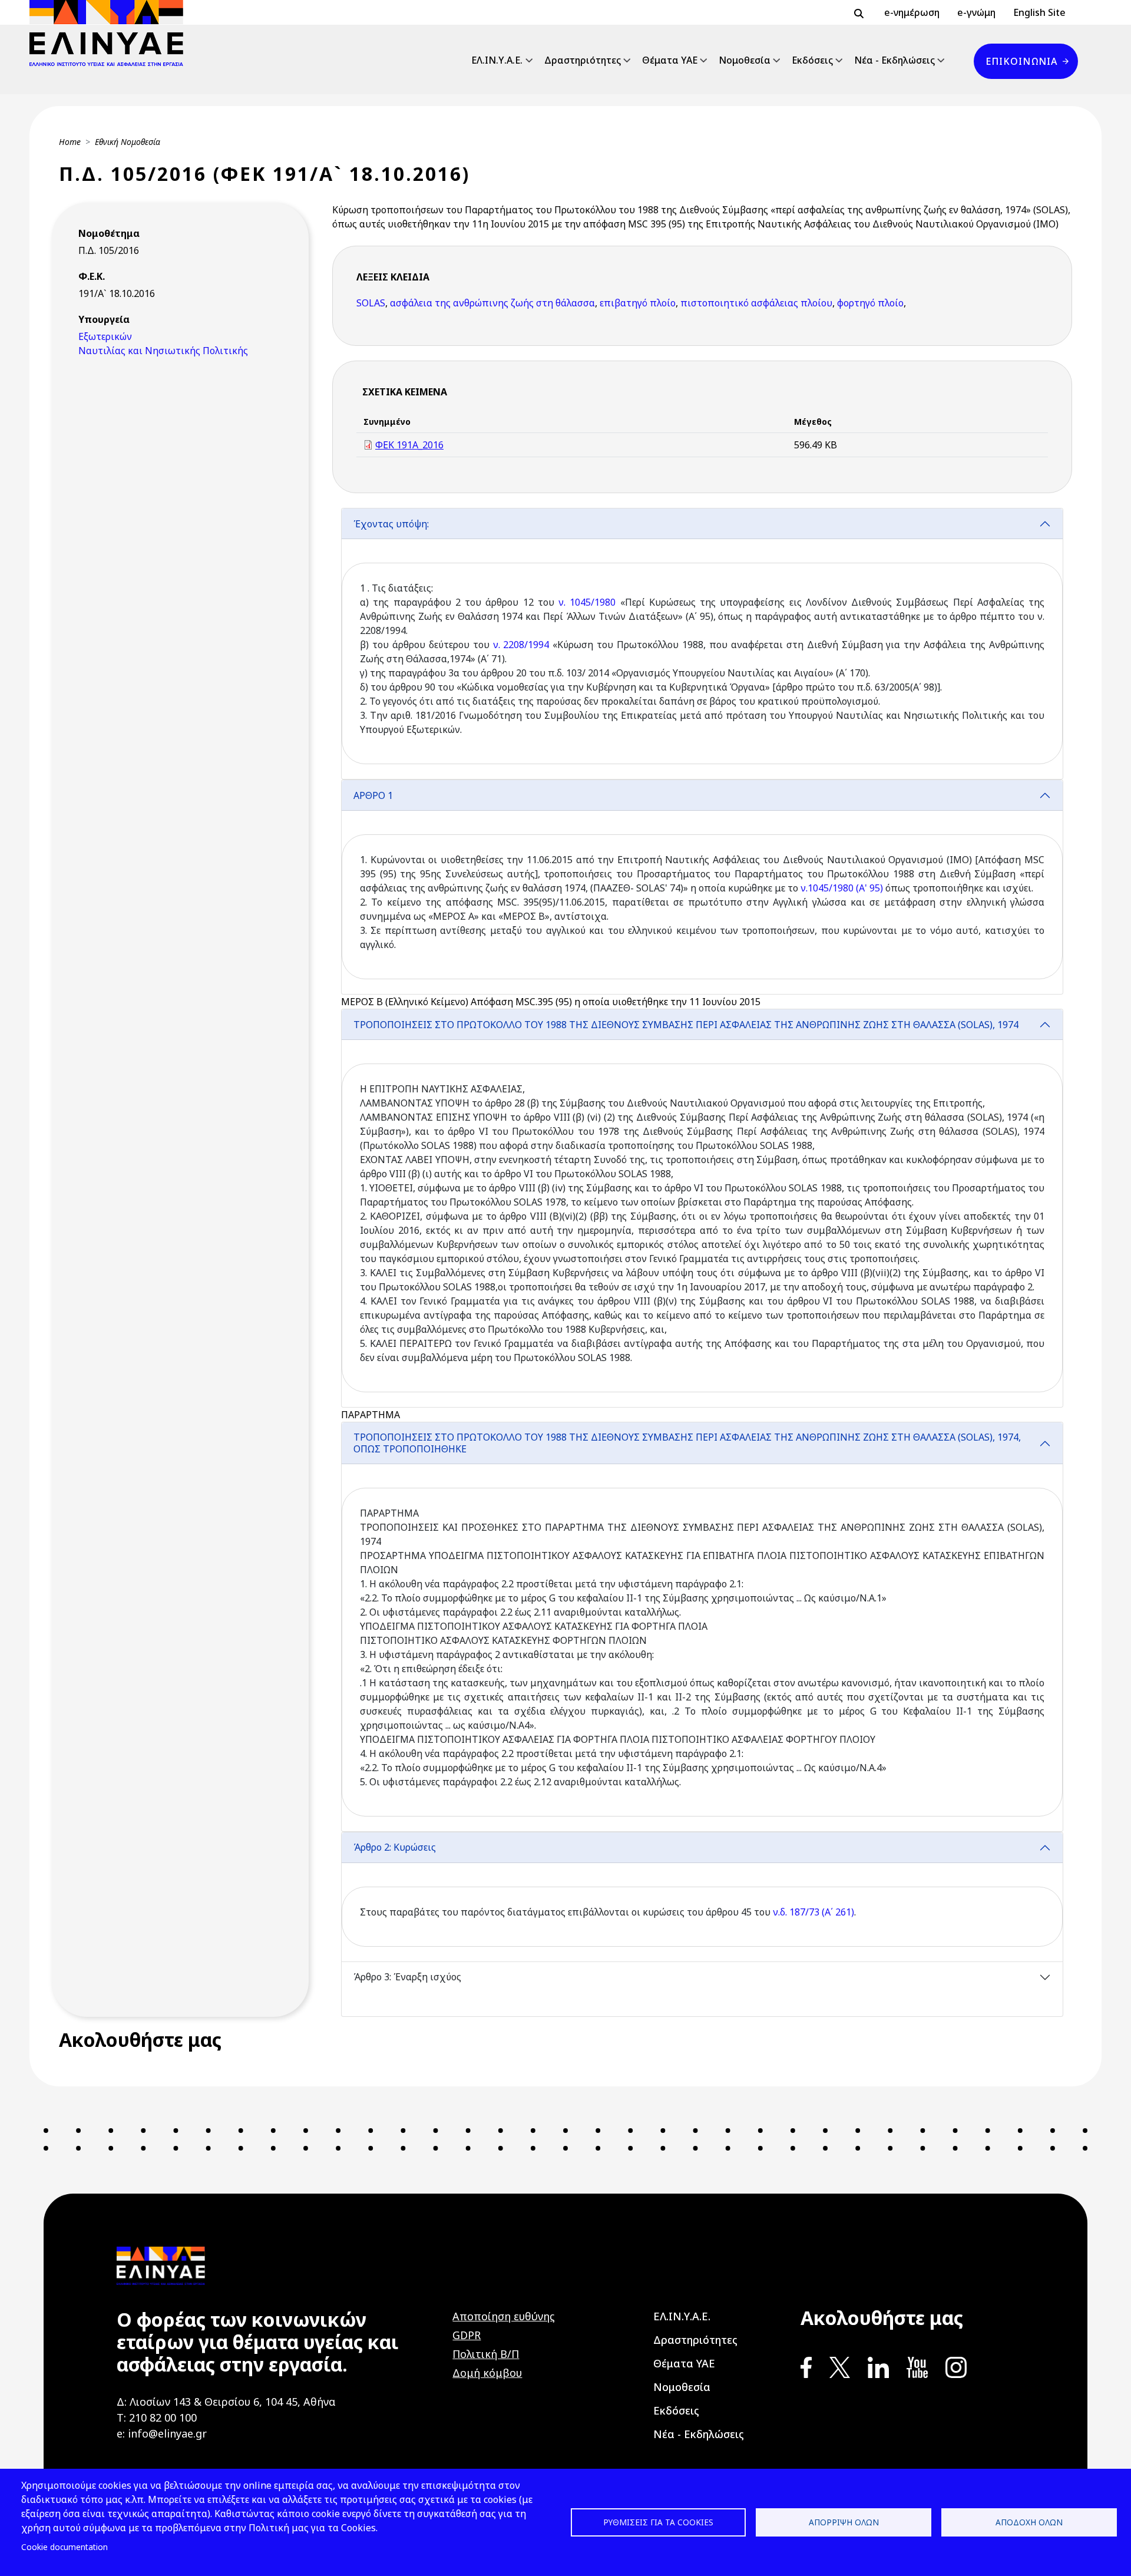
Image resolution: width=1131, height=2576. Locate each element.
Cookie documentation (65, 2547)
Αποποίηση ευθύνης (504, 2316)
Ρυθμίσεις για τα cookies (658, 2522)
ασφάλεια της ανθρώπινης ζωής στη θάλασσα (492, 303)
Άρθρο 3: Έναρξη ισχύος (407, 1977)
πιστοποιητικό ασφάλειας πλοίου (756, 303)
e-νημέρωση (912, 12)
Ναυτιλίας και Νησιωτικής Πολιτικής (163, 351)
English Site (1039, 12)
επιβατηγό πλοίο (638, 303)
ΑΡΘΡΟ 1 (373, 795)
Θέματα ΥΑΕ (670, 60)
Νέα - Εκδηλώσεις (894, 60)
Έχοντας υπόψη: (391, 524)
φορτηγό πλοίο (870, 303)
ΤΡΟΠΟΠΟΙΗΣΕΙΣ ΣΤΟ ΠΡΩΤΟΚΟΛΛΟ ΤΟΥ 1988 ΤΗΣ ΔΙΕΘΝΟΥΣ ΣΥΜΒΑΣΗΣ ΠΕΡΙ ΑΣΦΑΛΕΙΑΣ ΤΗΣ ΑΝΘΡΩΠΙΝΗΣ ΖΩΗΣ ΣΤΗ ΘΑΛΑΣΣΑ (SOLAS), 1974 (686, 1025)
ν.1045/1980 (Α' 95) (842, 888)
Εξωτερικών (105, 336)
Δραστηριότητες (583, 60)
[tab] (702, 644)
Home (70, 142)
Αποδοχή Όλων (1029, 2522)
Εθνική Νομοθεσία (128, 142)
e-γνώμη (976, 12)
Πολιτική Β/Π (486, 2354)
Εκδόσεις (812, 60)
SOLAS (371, 303)
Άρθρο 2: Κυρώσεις (395, 1847)
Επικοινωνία (1021, 61)
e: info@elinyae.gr (162, 2433)
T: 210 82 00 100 (157, 2418)
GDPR (467, 2335)
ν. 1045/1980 (587, 602)
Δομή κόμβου (487, 2373)
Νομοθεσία (745, 60)
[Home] (111, 33)
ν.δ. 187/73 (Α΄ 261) (813, 1912)
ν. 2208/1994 (521, 645)
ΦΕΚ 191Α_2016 (409, 445)
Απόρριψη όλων (844, 2522)
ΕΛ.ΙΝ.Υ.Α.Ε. (497, 60)
